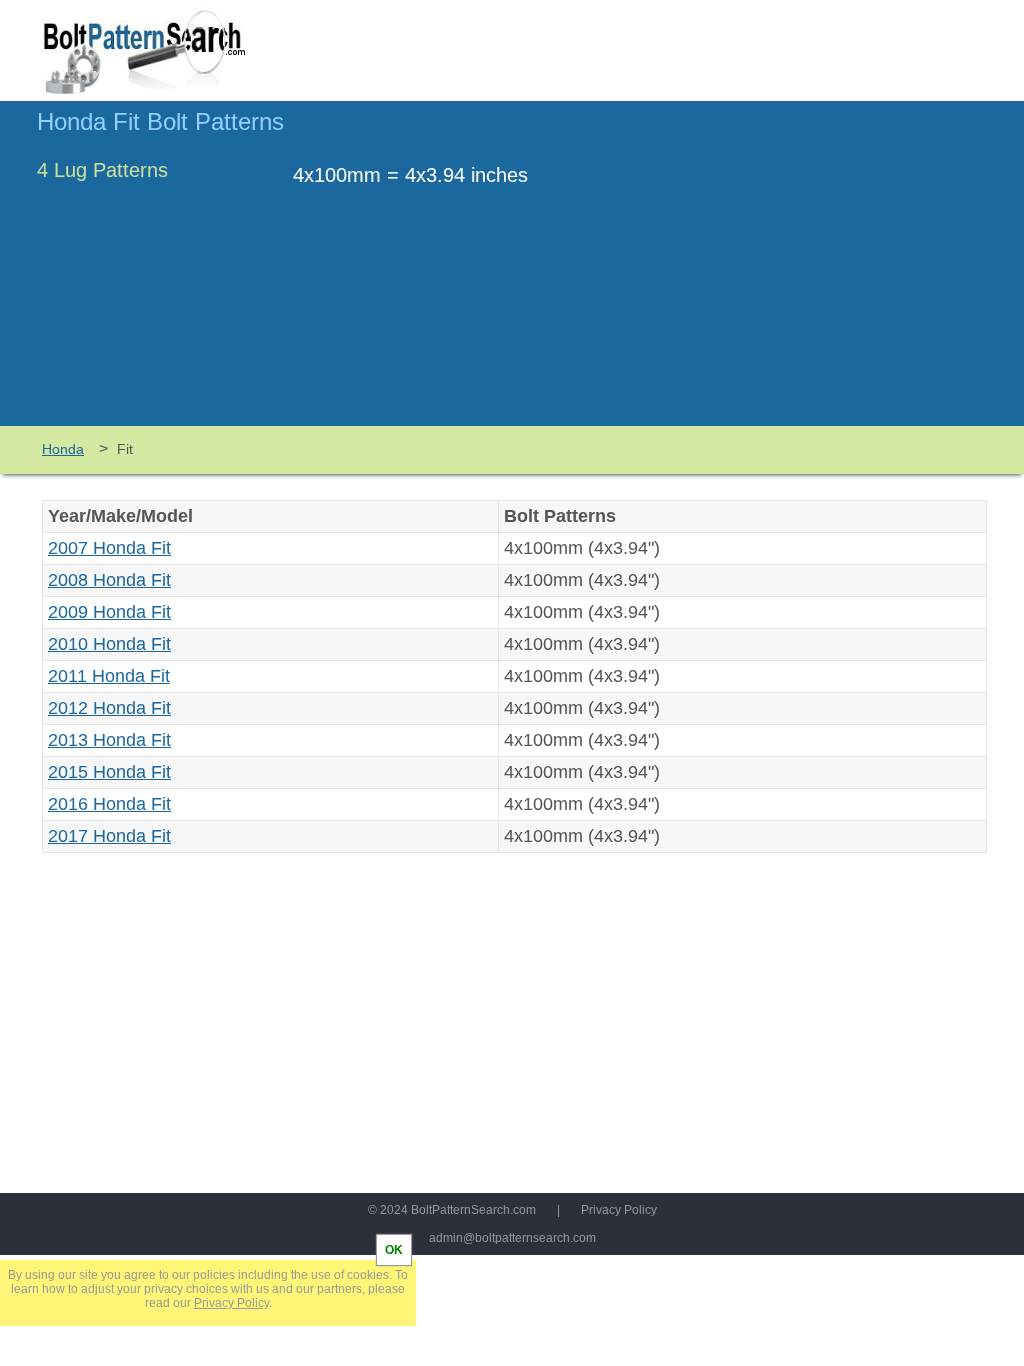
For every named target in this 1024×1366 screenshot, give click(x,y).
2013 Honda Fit (109, 740)
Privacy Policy (619, 1210)
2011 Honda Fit (109, 676)
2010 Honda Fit (109, 644)
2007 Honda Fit (109, 548)
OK (394, 1250)
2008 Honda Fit (109, 580)
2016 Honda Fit (109, 804)
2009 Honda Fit (109, 612)
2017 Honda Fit (109, 836)
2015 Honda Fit (109, 772)
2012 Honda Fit (109, 708)
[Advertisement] (819, 273)
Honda (63, 449)
